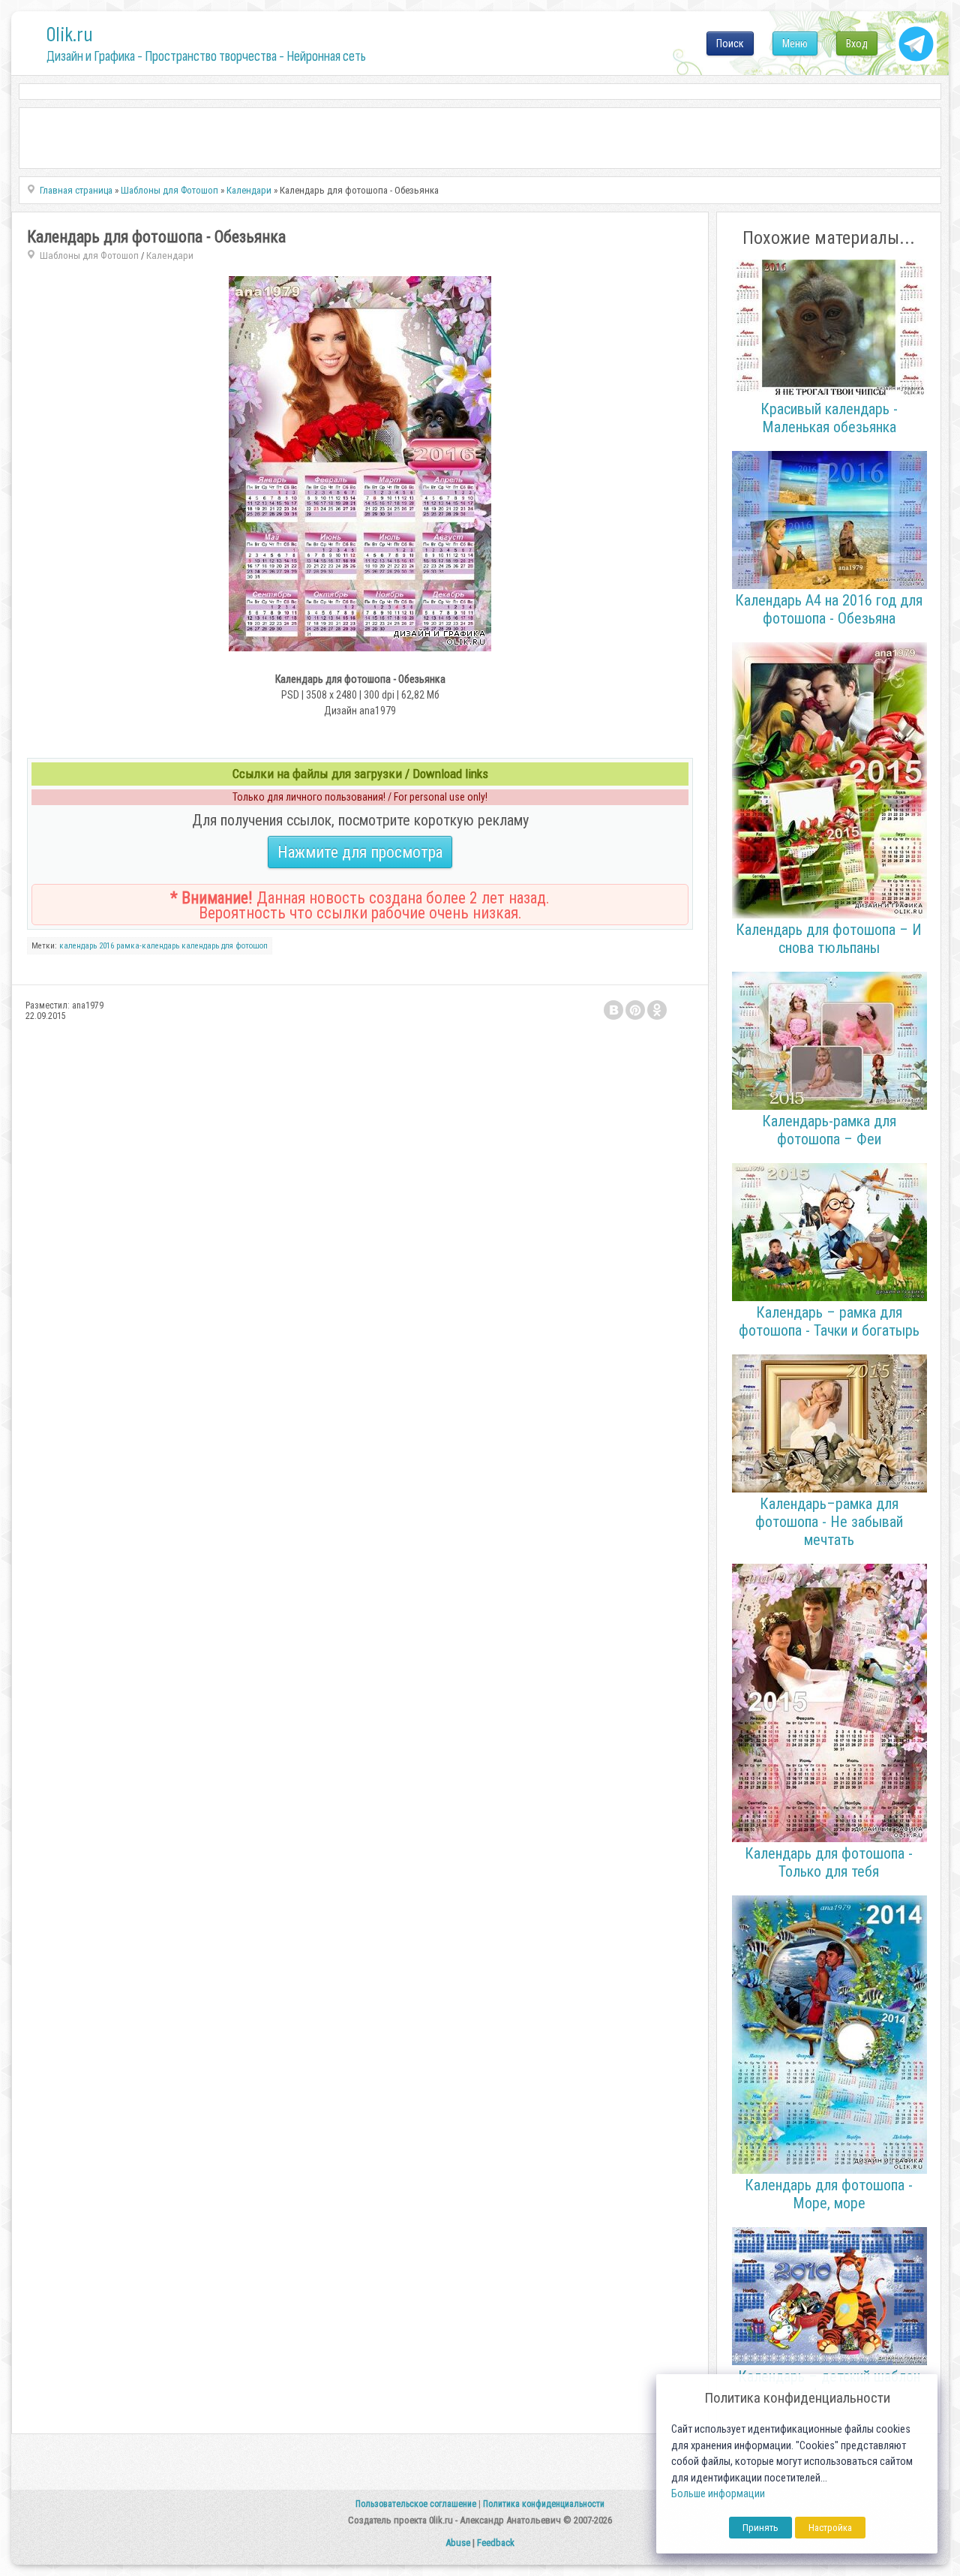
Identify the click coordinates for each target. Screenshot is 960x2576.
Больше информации (718, 2494)
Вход (857, 44)
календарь (78, 946)
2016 (106, 946)
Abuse (458, 2543)
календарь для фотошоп (225, 946)
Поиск (730, 44)
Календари (170, 255)
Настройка (830, 2528)
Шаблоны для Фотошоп (89, 255)
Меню (795, 44)
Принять (760, 2528)
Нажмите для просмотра (360, 852)
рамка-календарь (148, 946)
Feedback (496, 2543)
